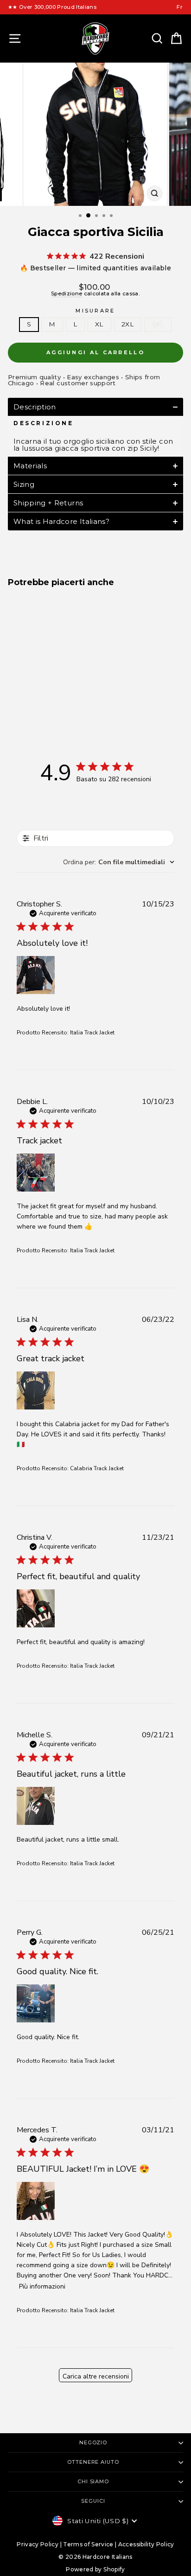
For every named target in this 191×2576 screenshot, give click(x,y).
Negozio (93, 2442)
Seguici (93, 2501)
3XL (158, 324)
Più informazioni (42, 2286)
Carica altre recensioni (96, 2376)
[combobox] (119, 862)
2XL (128, 324)
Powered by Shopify (95, 2569)
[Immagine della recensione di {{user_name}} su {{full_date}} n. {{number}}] (36, 975)
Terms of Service (88, 2544)
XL (99, 324)
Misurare (95, 311)
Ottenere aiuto (93, 2462)
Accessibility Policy (146, 2544)
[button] (95, 407)
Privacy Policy (38, 2544)
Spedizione (67, 293)
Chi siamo (93, 2481)
